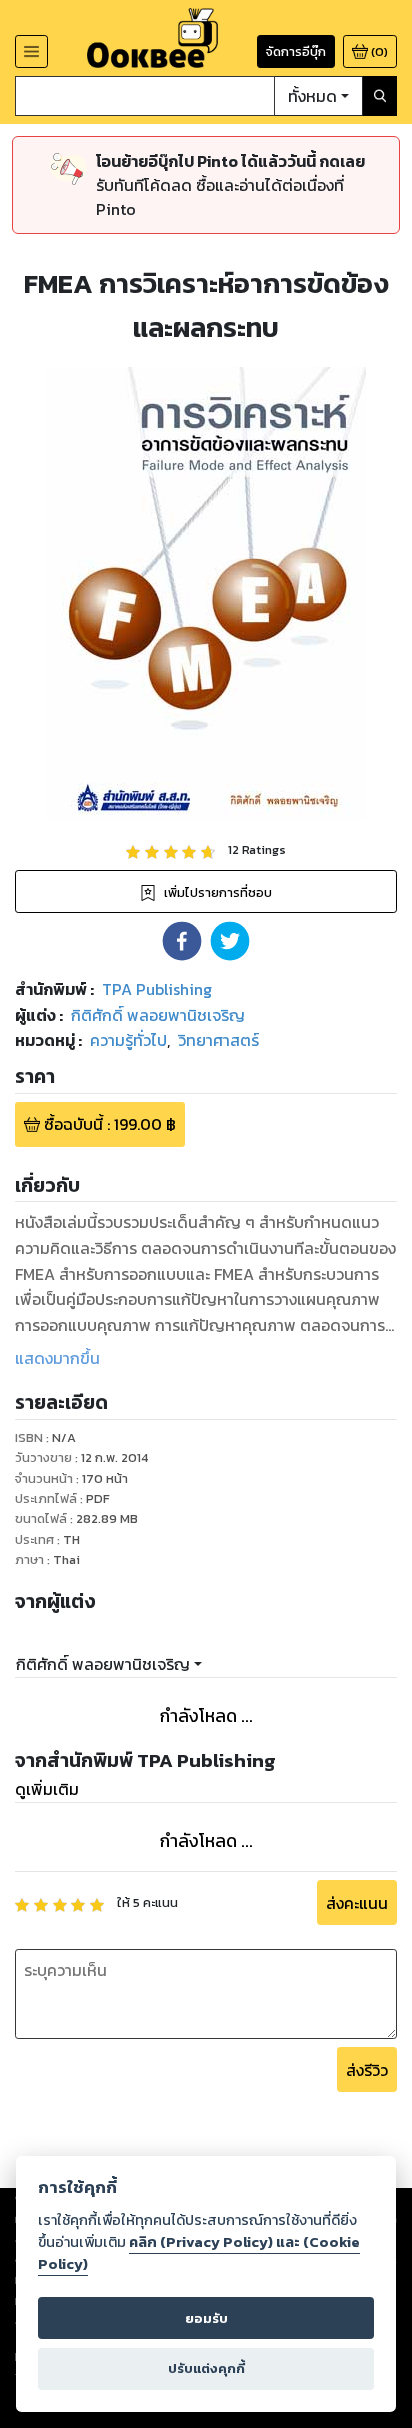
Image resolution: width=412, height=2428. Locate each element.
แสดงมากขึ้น (57, 1358)
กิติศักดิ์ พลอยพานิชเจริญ (103, 1664)
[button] (182, 941)
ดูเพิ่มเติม (47, 1789)
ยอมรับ (206, 2318)
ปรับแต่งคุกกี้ (206, 2368)
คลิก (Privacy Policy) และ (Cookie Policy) (199, 2253)
